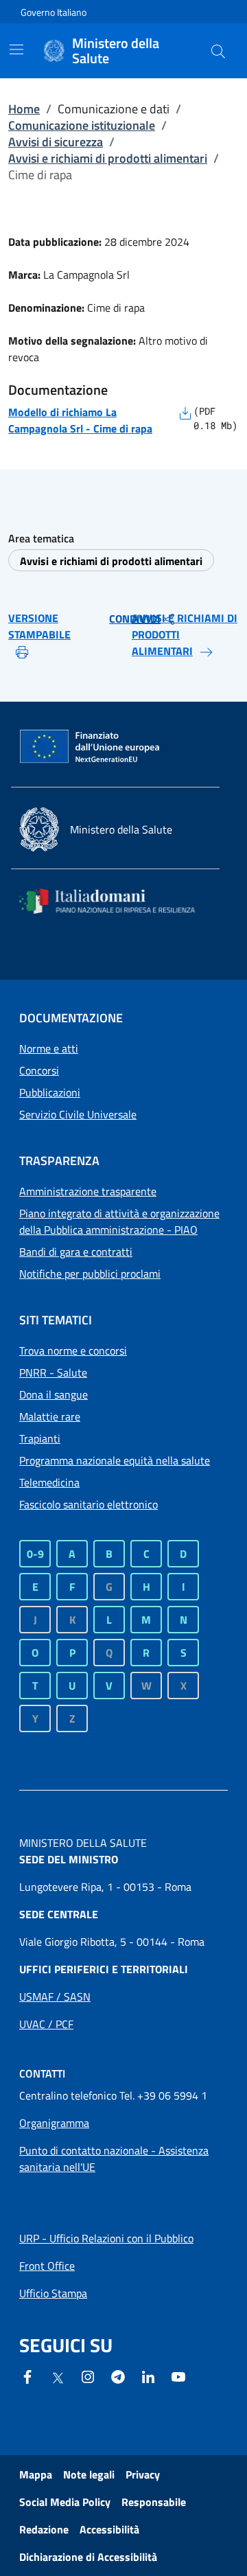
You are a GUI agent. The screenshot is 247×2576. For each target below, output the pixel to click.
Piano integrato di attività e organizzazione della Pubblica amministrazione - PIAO (119, 1221)
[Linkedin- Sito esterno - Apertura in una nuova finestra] (148, 2376)
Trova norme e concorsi (73, 1350)
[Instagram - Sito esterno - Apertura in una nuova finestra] (88, 2376)
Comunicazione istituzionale (82, 125)
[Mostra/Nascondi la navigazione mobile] (16, 49)
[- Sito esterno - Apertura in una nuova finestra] (178, 2376)
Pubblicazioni (50, 1092)
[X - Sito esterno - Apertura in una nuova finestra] (58, 2377)
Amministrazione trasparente (88, 1191)
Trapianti (40, 1438)
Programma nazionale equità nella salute (115, 1460)
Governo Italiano (54, 12)
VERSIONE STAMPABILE (39, 626)
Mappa (36, 2474)
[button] (218, 51)
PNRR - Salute (53, 1372)
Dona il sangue (54, 1394)
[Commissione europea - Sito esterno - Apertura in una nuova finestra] (91, 747)
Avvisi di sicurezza (56, 142)
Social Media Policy (65, 2502)
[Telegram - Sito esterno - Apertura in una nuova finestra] (118, 2376)
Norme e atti (49, 1048)
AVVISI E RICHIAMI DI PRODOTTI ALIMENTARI (185, 634)
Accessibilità (109, 2529)
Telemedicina (49, 1482)
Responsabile (154, 2502)
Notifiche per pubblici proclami (90, 1274)
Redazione (44, 2529)
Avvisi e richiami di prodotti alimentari (108, 158)
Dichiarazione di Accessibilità (88, 2557)
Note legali (89, 2474)
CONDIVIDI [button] (135, 619)
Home (24, 109)
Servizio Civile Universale (78, 1114)
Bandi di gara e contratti (76, 1252)
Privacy (143, 2474)
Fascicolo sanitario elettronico (89, 1504)
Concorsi (39, 1070)
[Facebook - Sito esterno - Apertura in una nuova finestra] (27, 2376)
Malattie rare (50, 1416)
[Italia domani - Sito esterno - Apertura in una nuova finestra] (115, 901)
